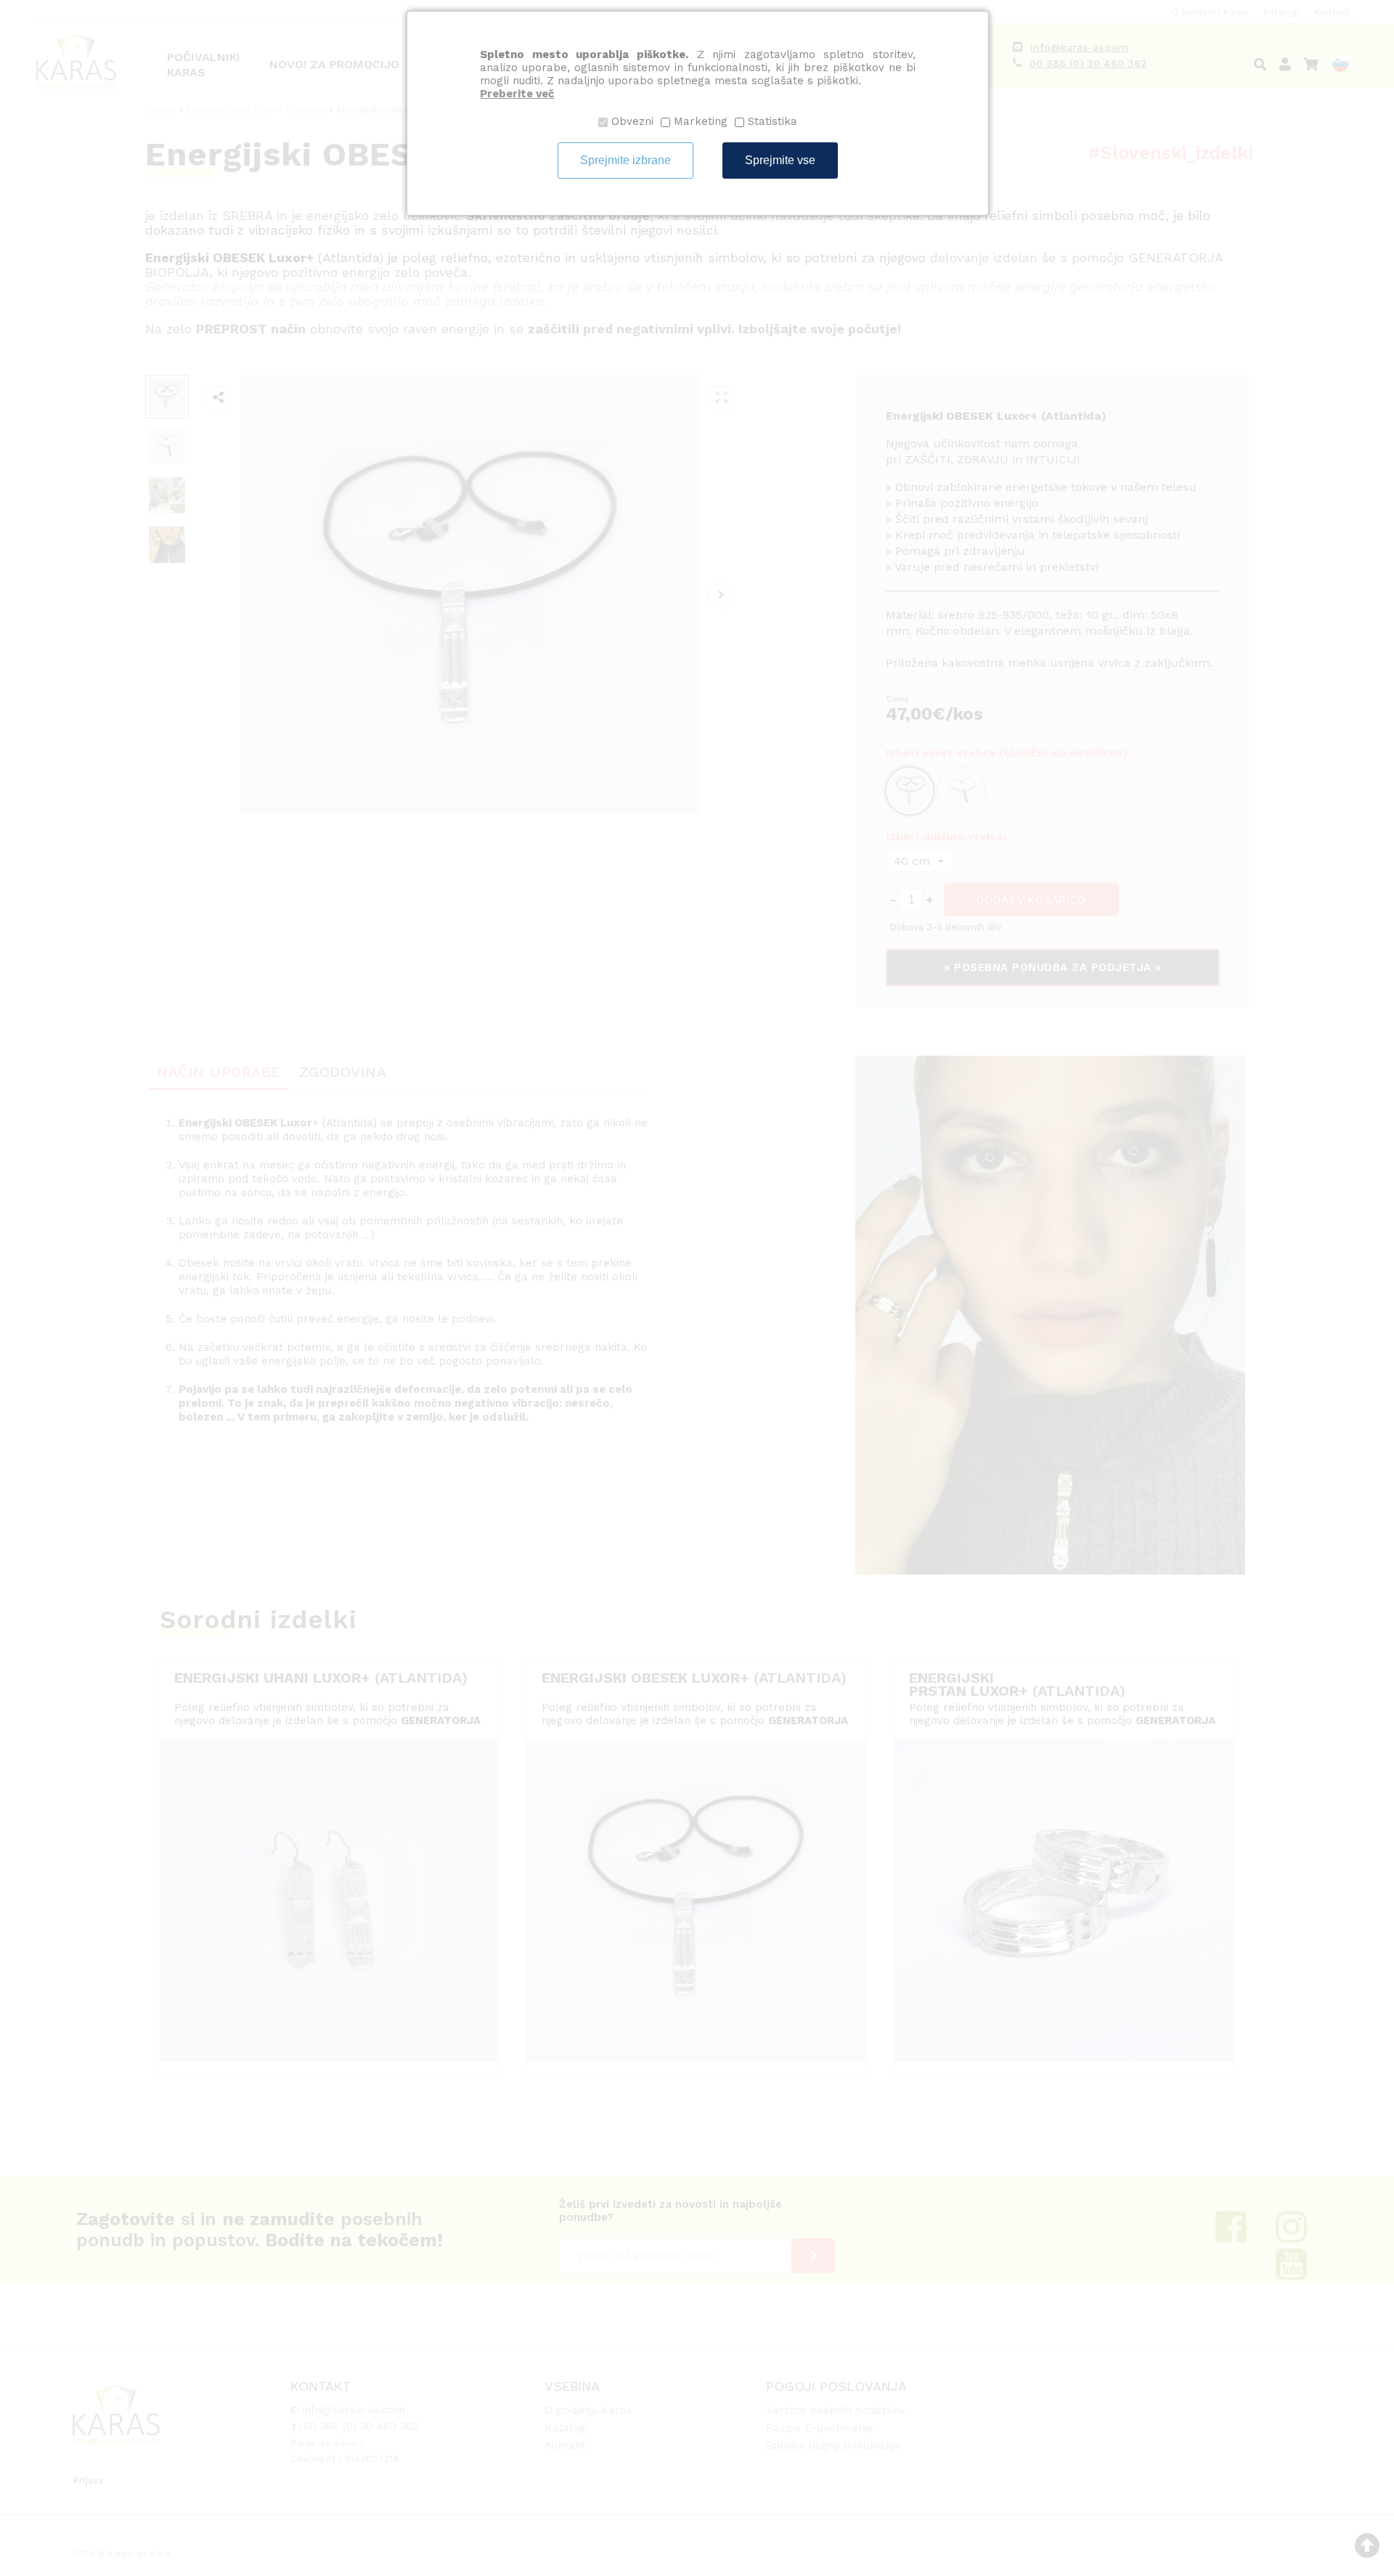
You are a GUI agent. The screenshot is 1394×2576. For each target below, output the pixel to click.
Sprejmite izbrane (625, 160)
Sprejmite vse (780, 160)
